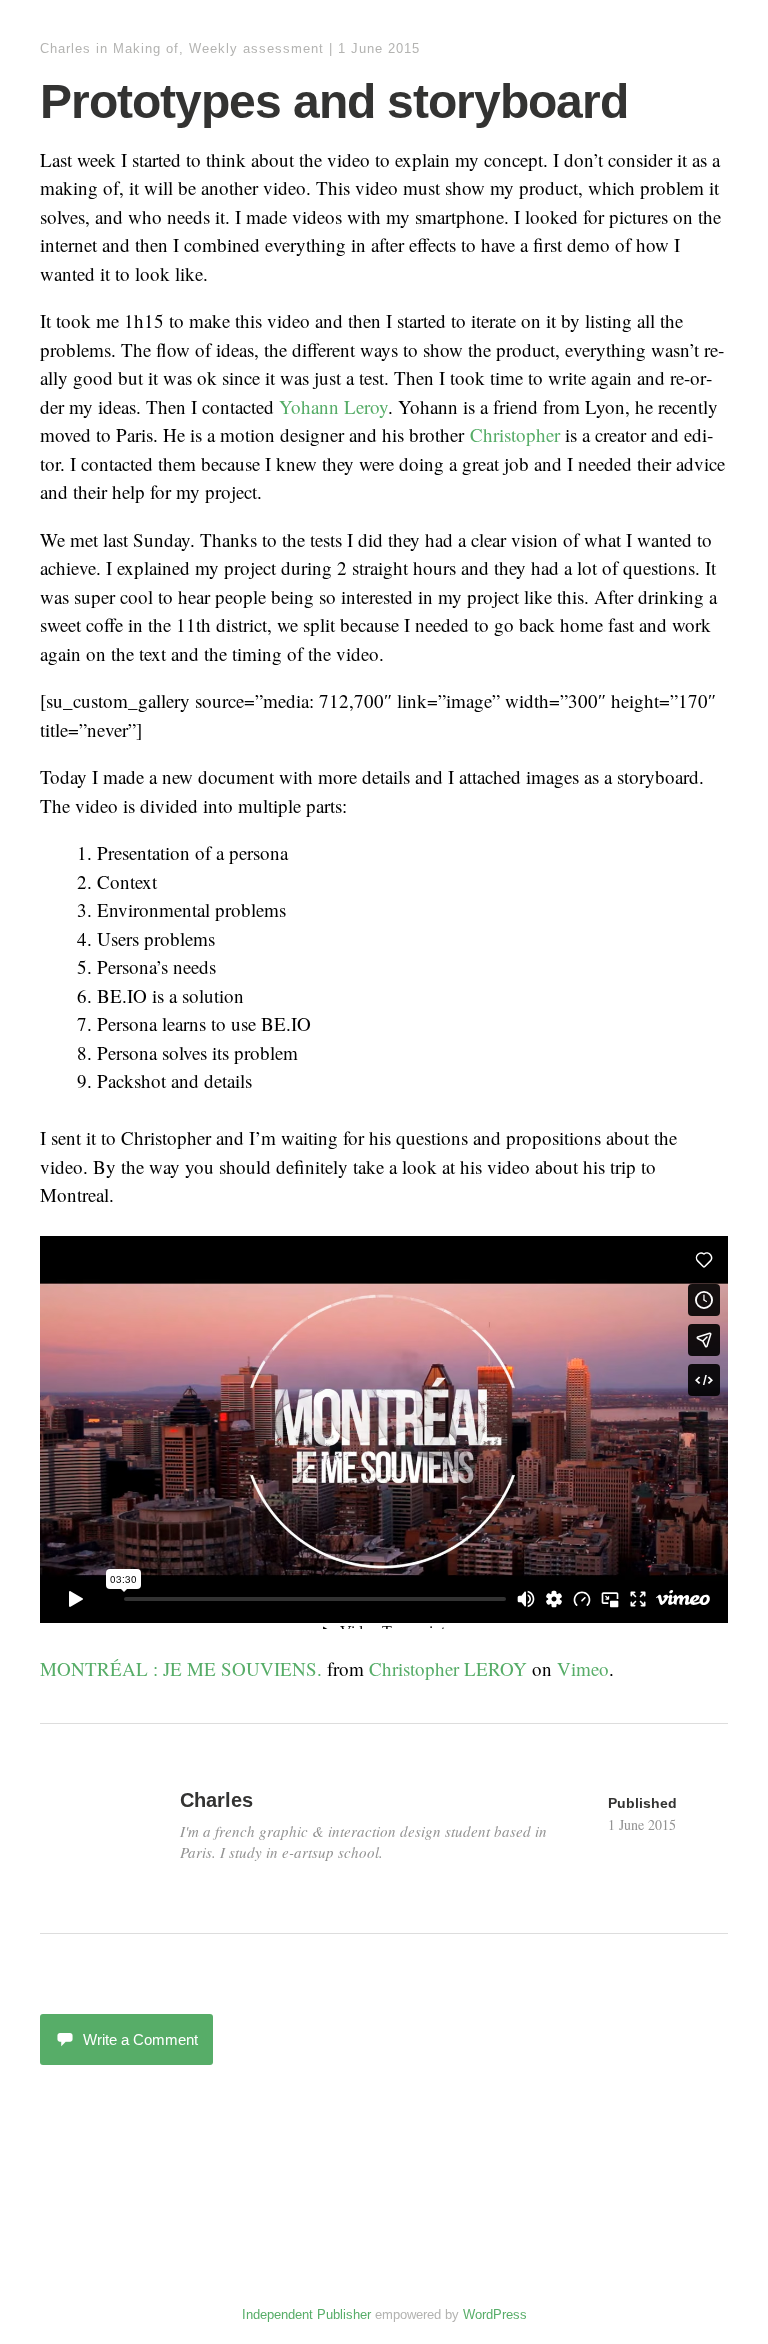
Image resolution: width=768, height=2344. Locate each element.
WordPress (495, 2314)
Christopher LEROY (448, 1668)
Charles (65, 48)
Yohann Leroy (333, 406)
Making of (146, 48)
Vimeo (583, 1668)
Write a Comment (140, 2039)
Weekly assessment (256, 48)
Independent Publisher (306, 2314)
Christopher (515, 434)
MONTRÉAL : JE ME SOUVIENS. (181, 1668)
